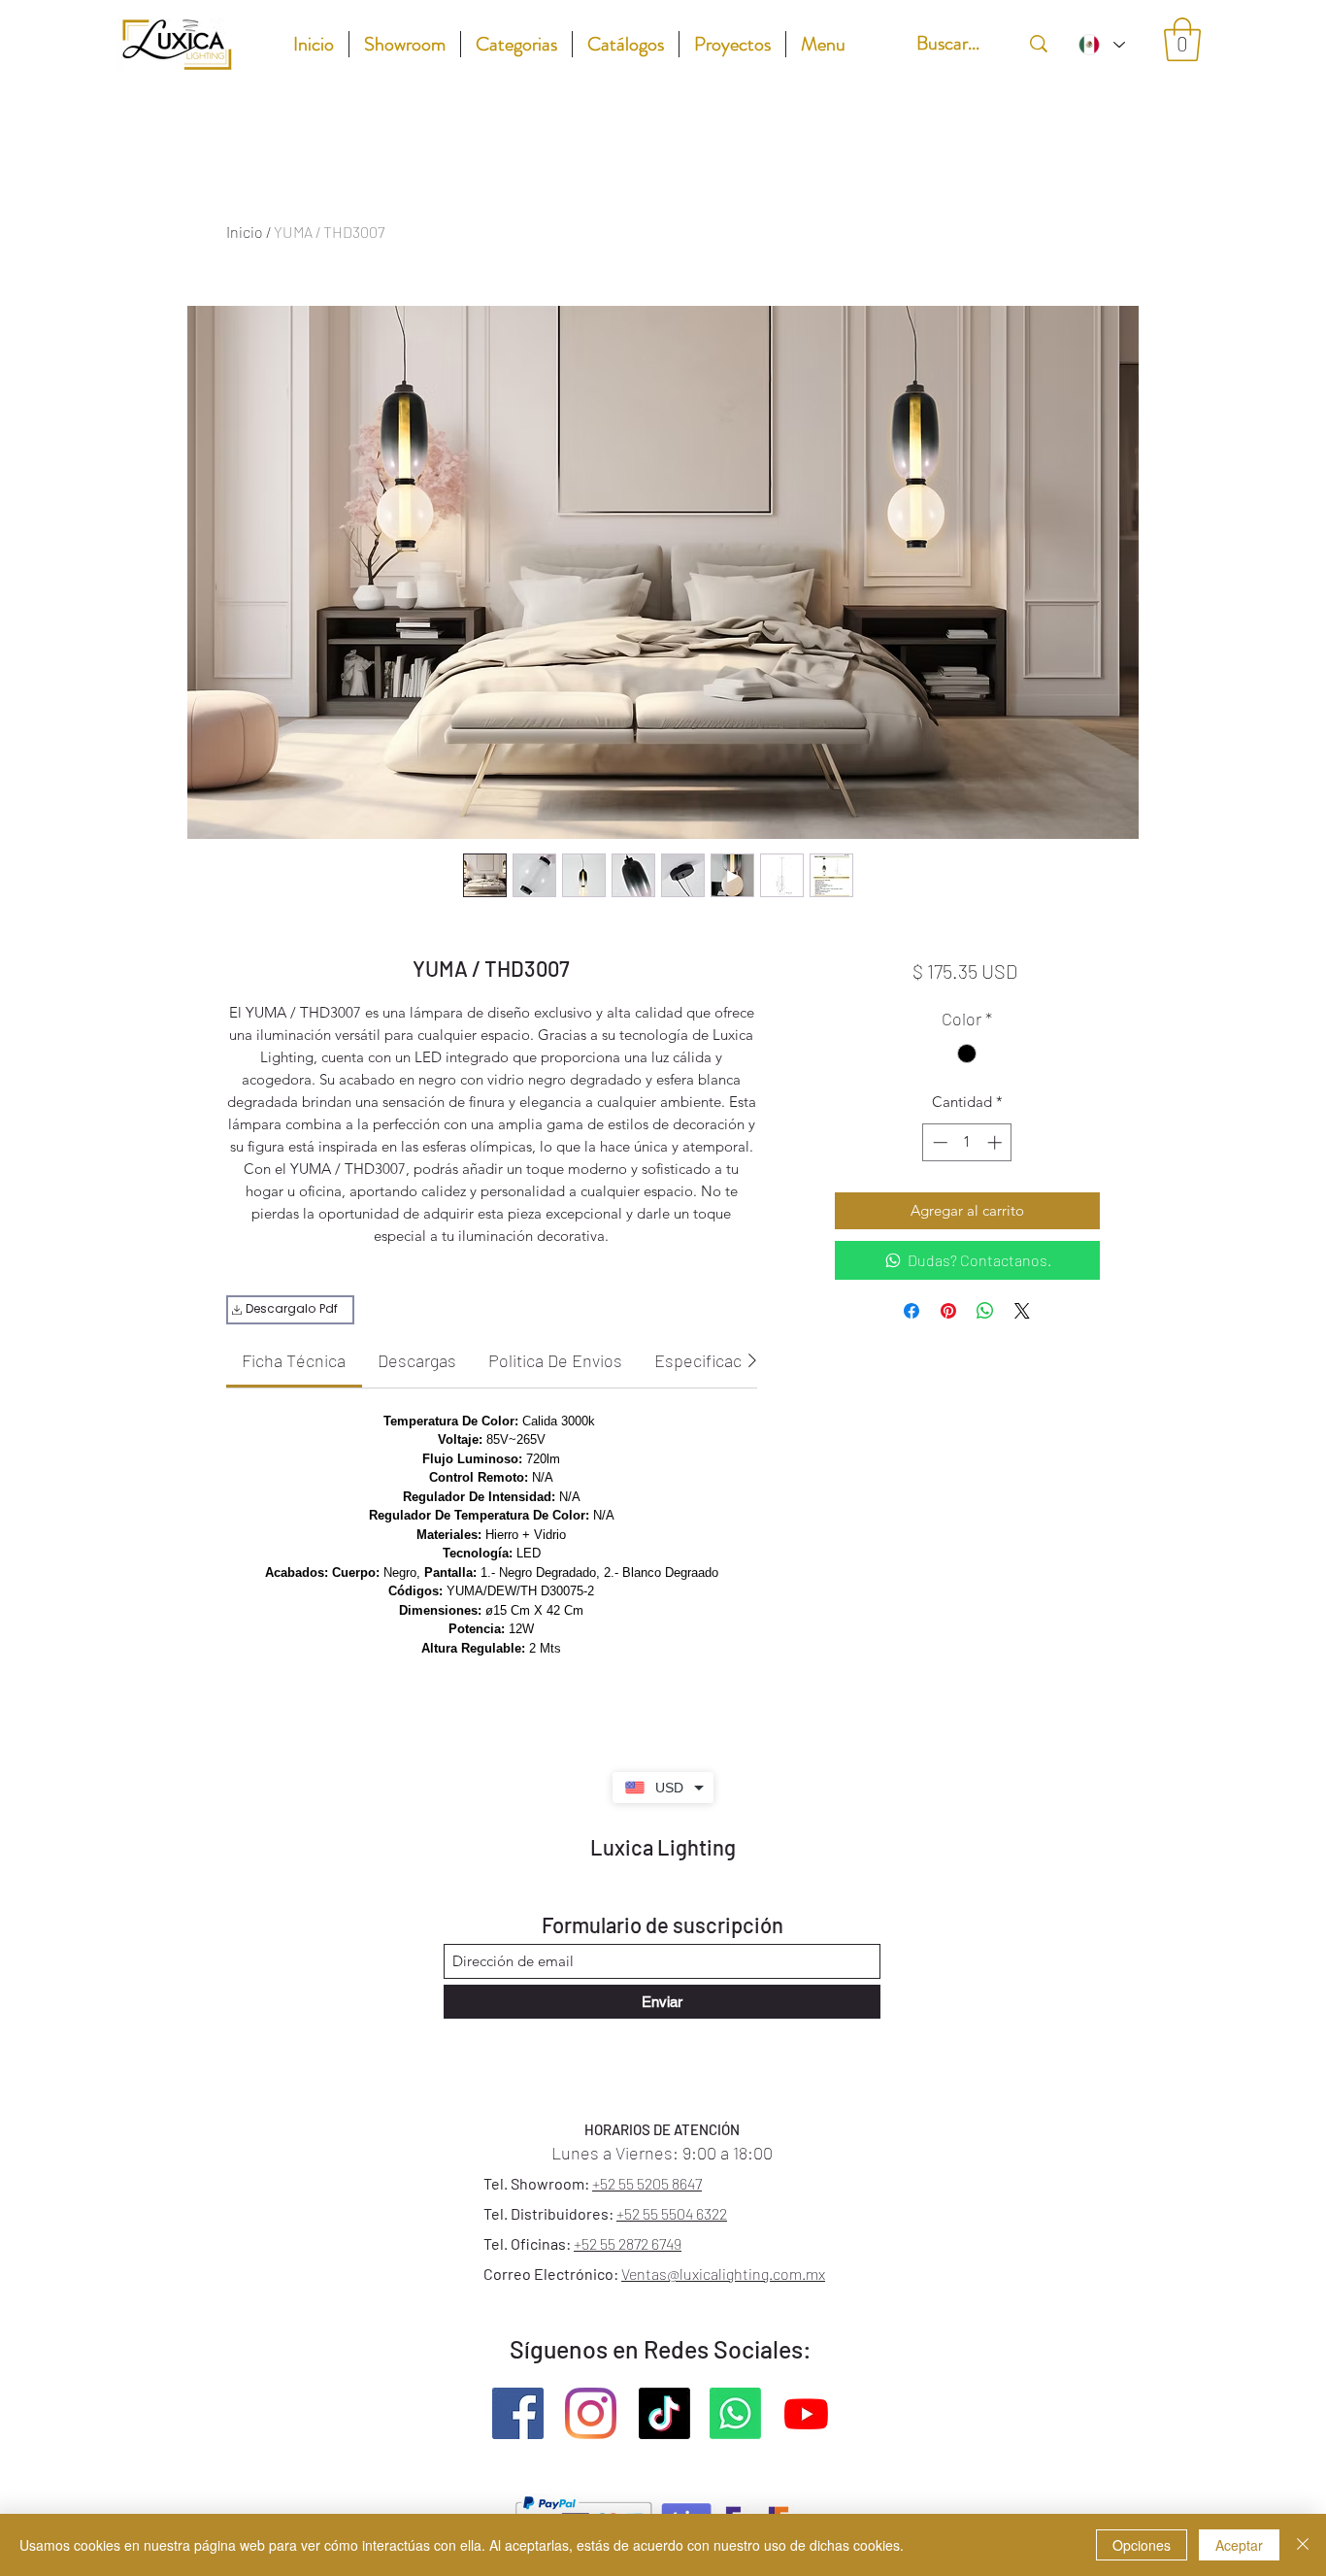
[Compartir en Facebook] (912, 1311)
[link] (294, 1360)
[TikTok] (664, 2413)
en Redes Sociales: (712, 2349)
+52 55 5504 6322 (672, 2213)
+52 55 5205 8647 (647, 2183)
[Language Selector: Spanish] (1101, 44)
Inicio (245, 232)
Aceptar (1239, 2545)
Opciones (1142, 2545)
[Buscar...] (1039, 43)
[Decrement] (938, 1142)
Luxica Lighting (663, 1847)
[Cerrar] (1303, 2545)
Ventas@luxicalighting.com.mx (723, 2274)
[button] (1182, 39)
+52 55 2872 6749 (628, 2243)
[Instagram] (591, 2413)
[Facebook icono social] (518, 2413)
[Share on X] (1022, 1311)
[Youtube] (806, 2413)
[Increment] (996, 1142)
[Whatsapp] (735, 2413)
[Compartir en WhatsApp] (985, 1311)
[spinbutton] (967, 1142)
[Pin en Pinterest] (948, 1311)
